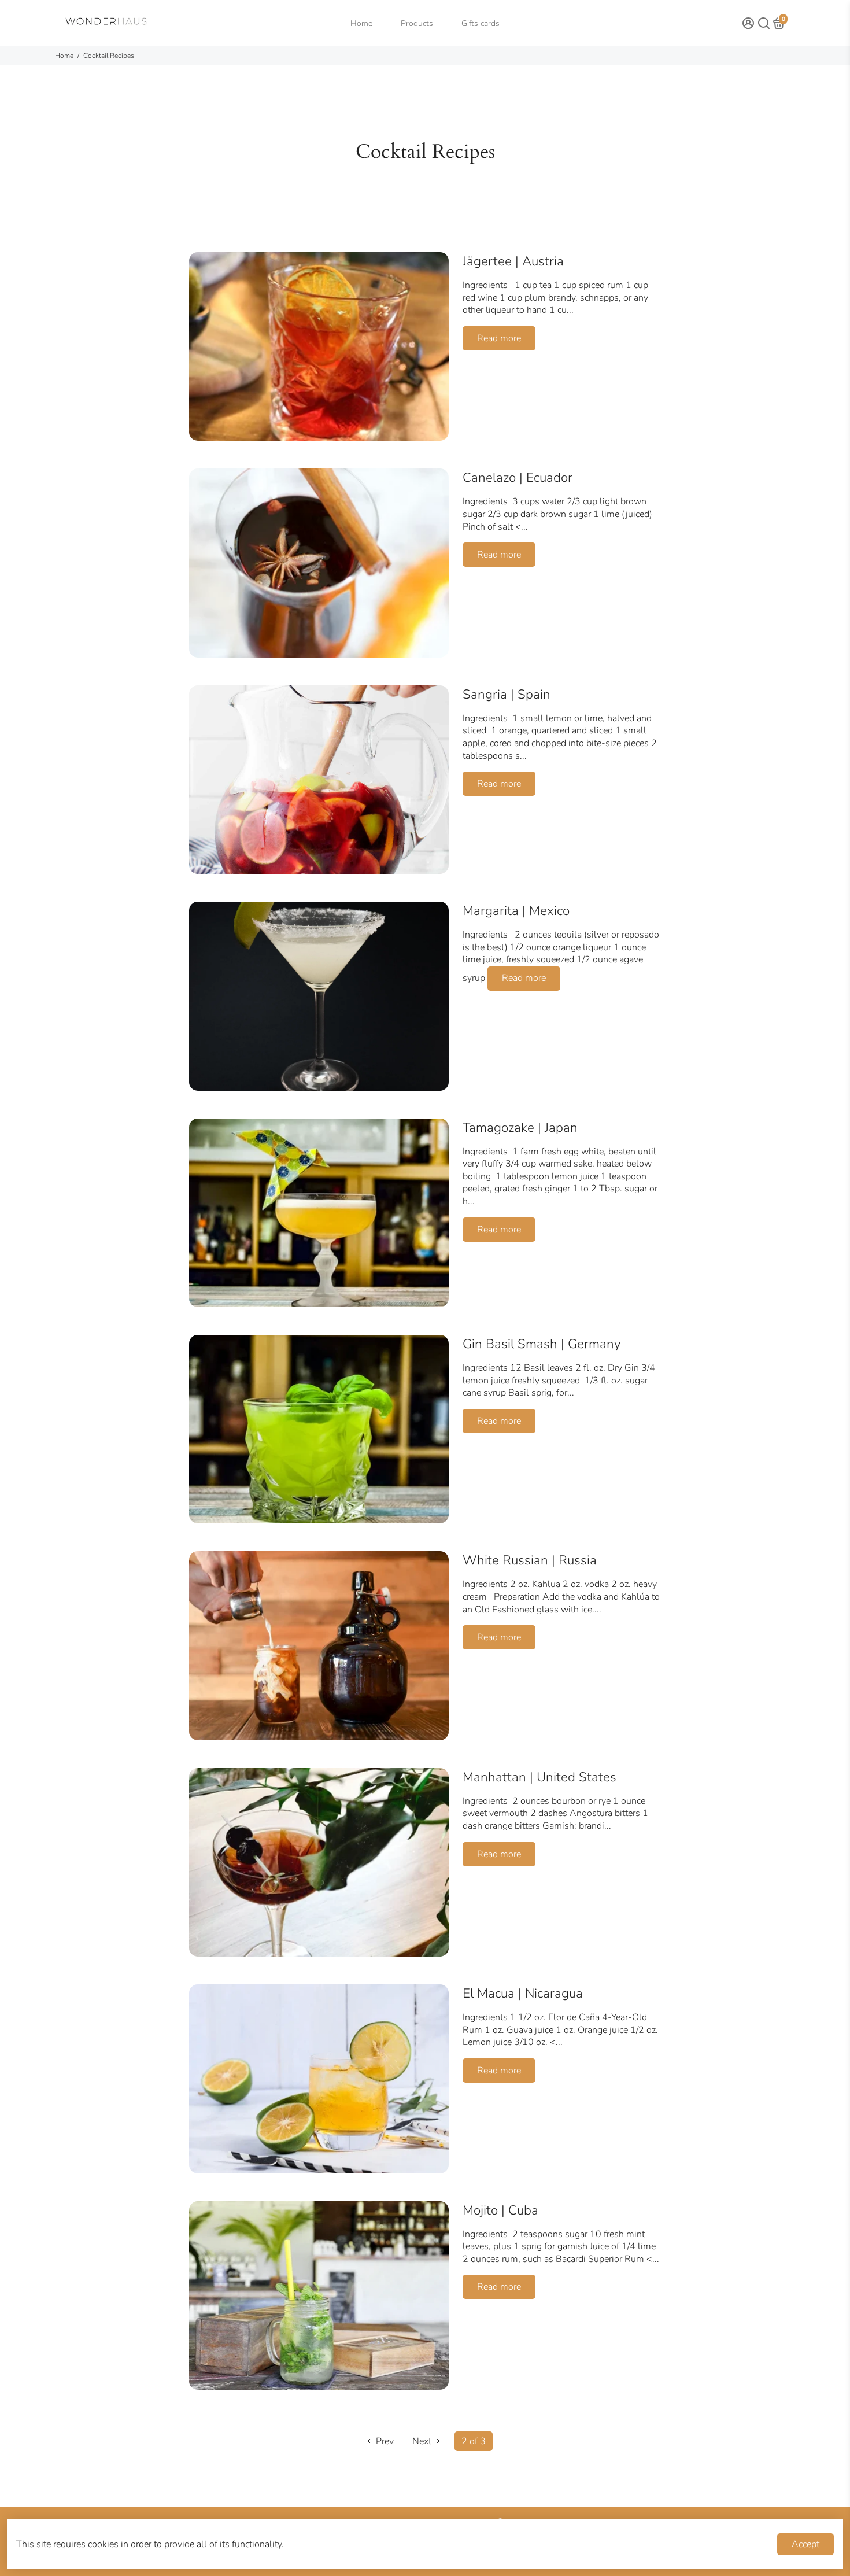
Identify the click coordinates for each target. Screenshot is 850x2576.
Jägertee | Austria (513, 261)
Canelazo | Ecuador (518, 477)
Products (417, 23)
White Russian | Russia (530, 1560)
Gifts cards (481, 23)
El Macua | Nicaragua (523, 1993)
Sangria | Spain (507, 694)
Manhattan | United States (539, 1777)
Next (423, 2441)
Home (361, 23)
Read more (499, 338)
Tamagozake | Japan (520, 1128)
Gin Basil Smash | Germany (542, 1344)
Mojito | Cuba (500, 2210)
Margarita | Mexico (516, 911)
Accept (805, 2544)
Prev (384, 2441)
